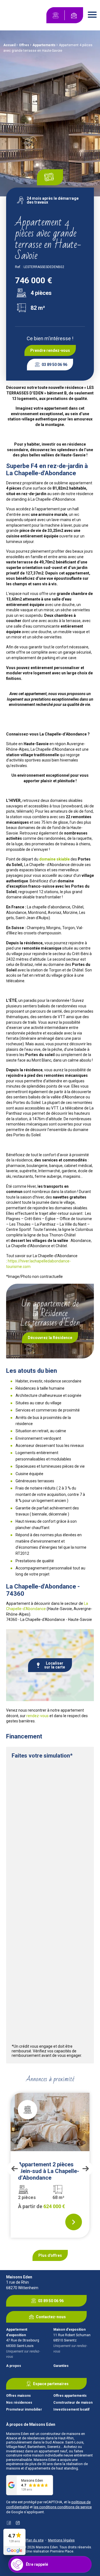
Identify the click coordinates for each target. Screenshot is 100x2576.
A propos (14, 2366)
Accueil (9, 45)
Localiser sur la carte (55, 1665)
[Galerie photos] (50, 177)
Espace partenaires (51, 2384)
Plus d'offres (50, 2255)
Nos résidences (19, 2403)
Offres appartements (70, 2396)
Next (86, 2169)
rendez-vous (37, 1716)
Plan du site (35, 2540)
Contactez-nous (51, 2317)
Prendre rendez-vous (50, 350)
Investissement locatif (71, 2410)
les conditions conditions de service (63, 2507)
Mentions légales (61, 2540)
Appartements (44, 45)
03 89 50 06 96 (54, 365)
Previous (14, 2169)
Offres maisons (18, 2396)
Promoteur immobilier (24, 2410)
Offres (24, 45)
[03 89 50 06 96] (56, 15)
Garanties (61, 2366)
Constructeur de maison (73, 2403)
